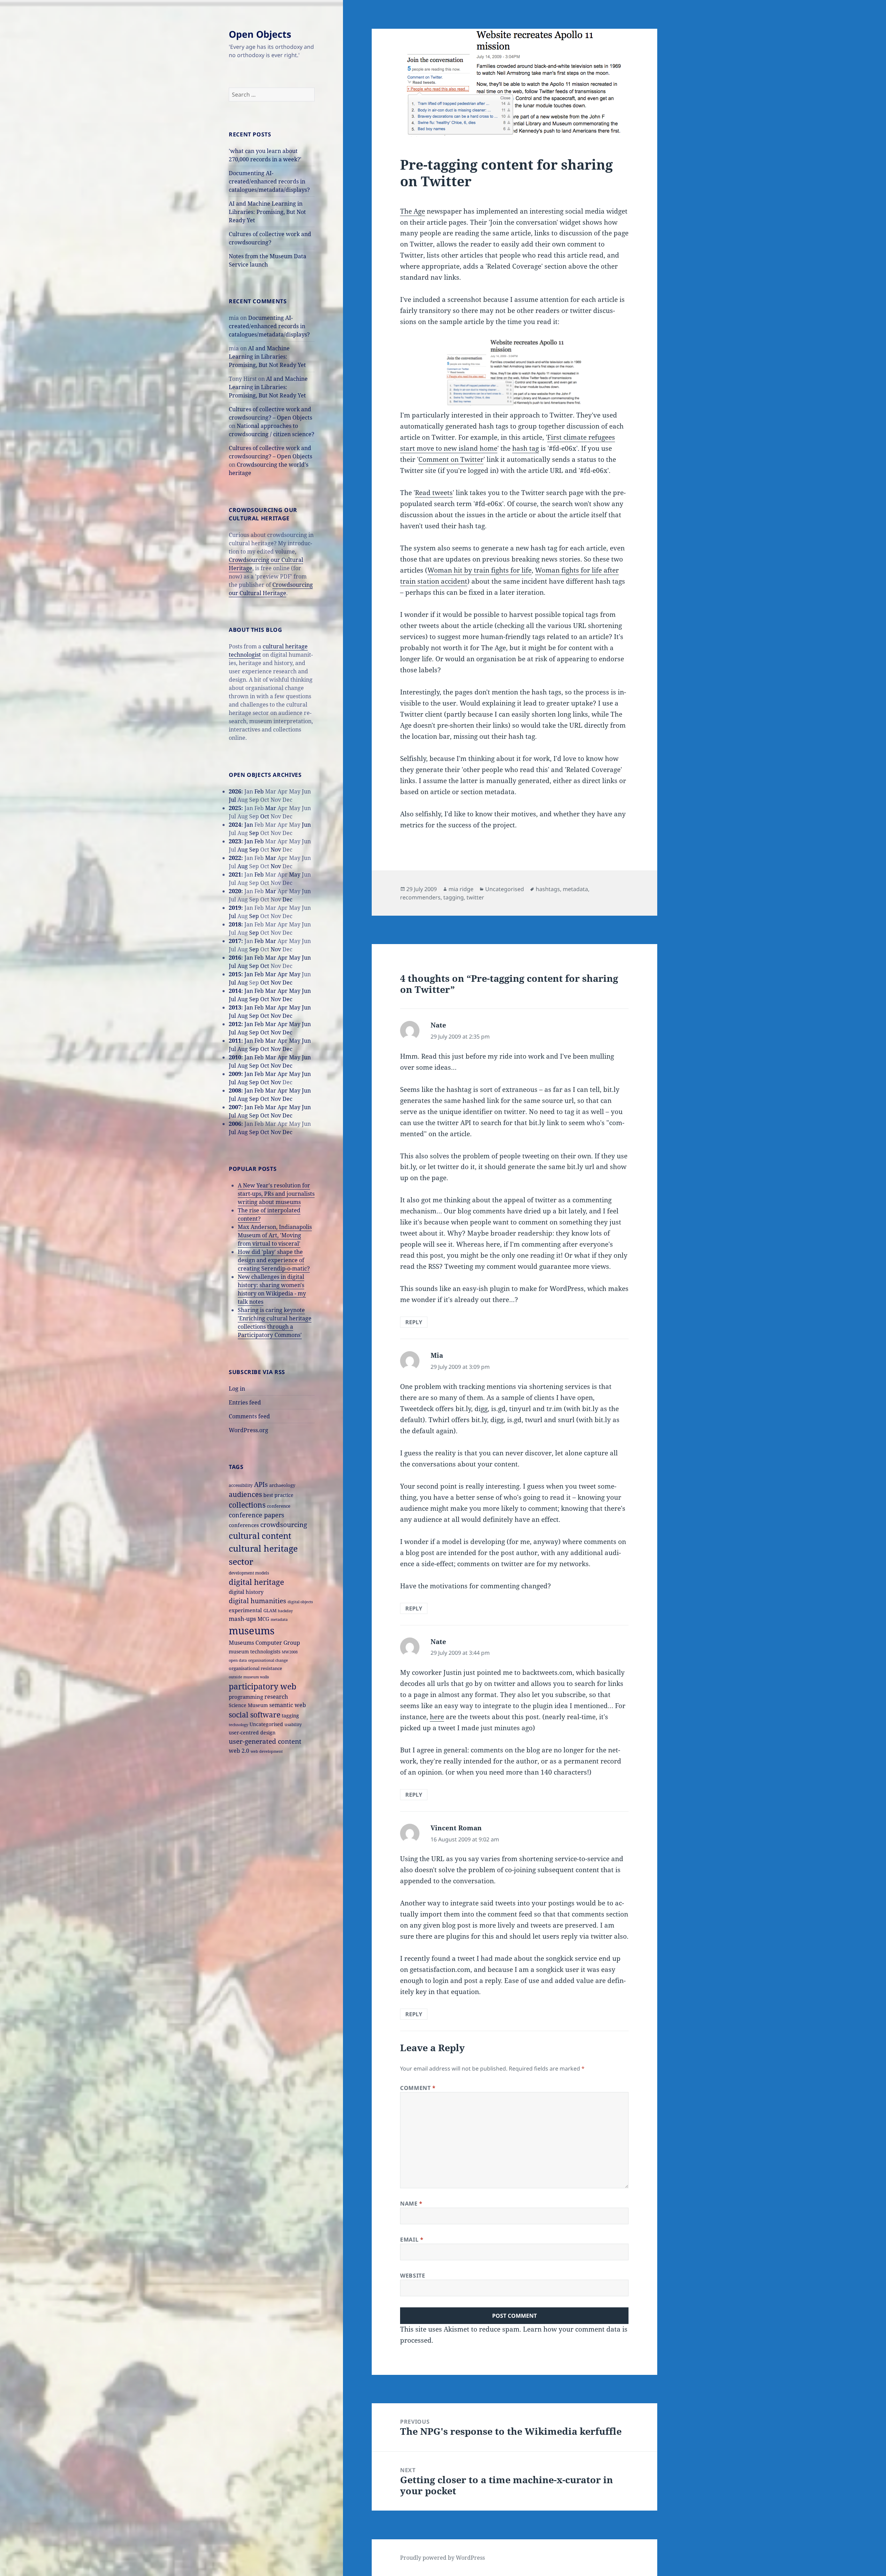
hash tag (526, 448)
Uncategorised (266, 1724)
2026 (235, 791)
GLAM (270, 1610)
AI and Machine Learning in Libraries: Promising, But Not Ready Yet (267, 212)
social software (255, 1715)
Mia (437, 1355)
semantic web (288, 1705)
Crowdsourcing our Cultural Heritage (271, 589)
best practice (278, 1495)
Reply (414, 1322)
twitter (475, 897)
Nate (438, 1025)
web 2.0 (239, 1751)
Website (413, 2276)
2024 (235, 825)
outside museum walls (249, 1677)
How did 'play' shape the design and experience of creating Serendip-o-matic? (274, 1260)
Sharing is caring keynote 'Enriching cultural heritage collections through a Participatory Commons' (275, 1322)
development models (249, 1573)
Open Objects (260, 34)
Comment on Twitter (451, 459)
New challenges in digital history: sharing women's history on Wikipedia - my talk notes (272, 1289)
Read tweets (434, 493)
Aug (243, 850)
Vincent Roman (456, 1828)
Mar (271, 808)
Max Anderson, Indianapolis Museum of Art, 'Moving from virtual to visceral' (275, 1235)
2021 (235, 874)
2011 (235, 1041)
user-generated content (265, 1741)
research (276, 1697)
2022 (235, 858)
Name (411, 2203)
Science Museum (248, 1705)
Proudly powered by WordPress (442, 2558)
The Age (413, 211)
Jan (249, 825)
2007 (235, 1107)
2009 (235, 1074)
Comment (418, 2088)
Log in (237, 1389)
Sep (254, 833)
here (437, 1717)
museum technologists (255, 1651)
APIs (261, 1484)
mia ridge (461, 889)
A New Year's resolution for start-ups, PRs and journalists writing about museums (276, 1194)
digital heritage (256, 1582)
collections (247, 1505)
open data (238, 1660)
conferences (244, 1525)
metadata (279, 1619)
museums (252, 1631)
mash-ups (242, 1619)
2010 (235, 1057)
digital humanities (257, 1601)
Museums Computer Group (264, 1642)
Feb (259, 791)
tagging (290, 1716)
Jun (306, 825)
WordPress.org (248, 1430)
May (295, 874)
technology (238, 1725)
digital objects (300, 1602)
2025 (235, 808)
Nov (276, 850)
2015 (235, 974)
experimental (245, 1610)
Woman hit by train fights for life (480, 570)
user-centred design (252, 1733)
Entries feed (245, 1402)
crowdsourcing (284, 1524)
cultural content (260, 1536)
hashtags (548, 889)
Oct (265, 816)
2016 (235, 958)
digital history (246, 1592)
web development (267, 1751)
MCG (263, 1619)
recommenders (420, 897)
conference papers (256, 1515)
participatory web (263, 1686)
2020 (235, 891)
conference (279, 1506)
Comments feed (249, 1416)
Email (412, 2240)
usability (293, 1724)
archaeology (282, 1485)
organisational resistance (255, 1668)
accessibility (241, 1485)
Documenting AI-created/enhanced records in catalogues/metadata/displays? (269, 181)
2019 (235, 908)
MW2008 (290, 1652)
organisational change (268, 1660)
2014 (235, 991)
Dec (287, 899)
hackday (285, 1611)
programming (246, 1697)
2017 (235, 941)
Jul (232, 800)
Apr (283, 958)
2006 (235, 1124)
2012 (235, 1024)
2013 (235, 1007)
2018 (235, 924)
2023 (235, 841)
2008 (235, 1090)
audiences (245, 1494)
